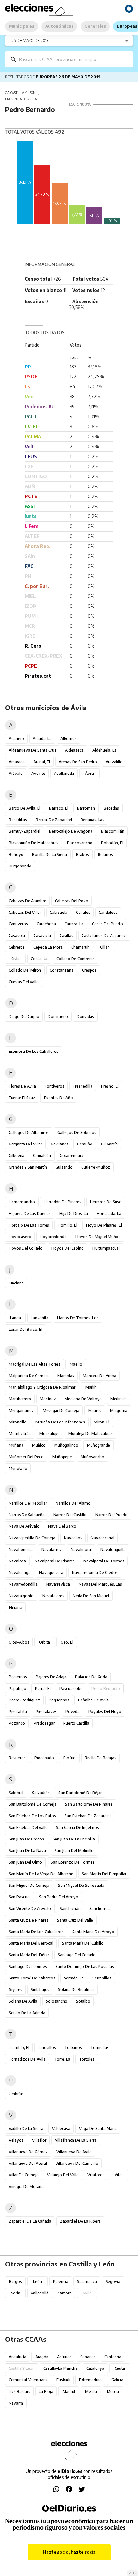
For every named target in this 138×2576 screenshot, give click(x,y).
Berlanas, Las (92, 820)
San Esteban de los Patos (32, 1816)
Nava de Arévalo (24, 1526)
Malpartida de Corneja (29, 1376)
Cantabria (113, 2357)
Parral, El (43, 1688)
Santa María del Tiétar (29, 1955)
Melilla (91, 2391)
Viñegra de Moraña (26, 2187)
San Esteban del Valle (28, 1827)
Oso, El (67, 1642)
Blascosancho (80, 843)
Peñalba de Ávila (93, 1700)
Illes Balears (19, 2391)
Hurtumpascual (106, 1248)
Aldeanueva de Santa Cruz (33, 750)
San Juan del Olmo (25, 1862)
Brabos (82, 854)
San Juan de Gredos (26, 1839)
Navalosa (17, 1561)
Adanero (16, 739)
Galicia (117, 2380)
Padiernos (18, 1677)
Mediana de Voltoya (83, 1399)
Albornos (69, 739)
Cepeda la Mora (48, 947)
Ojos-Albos (19, 1642)
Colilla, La (39, 959)
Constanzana (62, 970)
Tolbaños (73, 2048)
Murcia (113, 2391)
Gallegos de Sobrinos (77, 1132)
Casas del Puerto (108, 924)
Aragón (42, 2357)
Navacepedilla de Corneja (32, 1538)
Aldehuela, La (104, 750)
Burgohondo (20, 866)
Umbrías (16, 2094)
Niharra (16, 1607)
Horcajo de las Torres (29, 1225)
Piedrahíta (18, 1712)
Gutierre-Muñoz (96, 1167)
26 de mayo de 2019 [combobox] (30, 40)
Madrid (69, 2391)
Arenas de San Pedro (78, 762)
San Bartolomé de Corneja (33, 1804)
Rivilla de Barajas (100, 1758)
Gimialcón (42, 1156)
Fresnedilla (83, 1086)
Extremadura (90, 2380)
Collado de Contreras (76, 959)
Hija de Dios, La (74, 1214)
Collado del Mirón (25, 970)
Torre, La (62, 2059)
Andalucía (17, 2357)
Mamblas (66, 1376)
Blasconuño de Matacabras (34, 843)
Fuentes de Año (58, 1098)
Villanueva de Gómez (28, 2152)
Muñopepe (62, 1457)
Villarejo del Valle (63, 2175)
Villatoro (95, 2175)
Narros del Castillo (70, 1515)
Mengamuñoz (21, 1410)
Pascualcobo (71, 1688)
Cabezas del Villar (25, 912)
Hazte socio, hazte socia (69, 2552)
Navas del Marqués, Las (100, 1584)
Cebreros (17, 947)
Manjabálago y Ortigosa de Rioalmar (42, 1387)
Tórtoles (87, 2059)
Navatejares (53, 1596)
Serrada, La (74, 1978)
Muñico (39, 1445)
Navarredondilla (23, 1584)
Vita (118, 2175)
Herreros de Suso (106, 1202)
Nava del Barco (62, 1526)
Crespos (89, 970)
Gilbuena (17, 1156)
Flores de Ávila (22, 1086)
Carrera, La (74, 924)
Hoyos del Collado (26, 1248)
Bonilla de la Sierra (50, 854)
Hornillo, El (68, 1225)
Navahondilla (21, 1549)
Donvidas (85, 1017)
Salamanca (87, 2281)
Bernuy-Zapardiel (25, 831)
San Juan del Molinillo (74, 1851)
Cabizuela (59, 912)
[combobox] (74, 59)
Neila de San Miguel (91, 1596)
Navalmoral (81, 1549)
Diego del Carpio (24, 1017)
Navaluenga (20, 1573)
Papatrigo (17, 1688)
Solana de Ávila (23, 2001)
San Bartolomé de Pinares (89, 1804)
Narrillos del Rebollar (28, 1503)
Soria (16, 2293)
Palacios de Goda (91, 1677)
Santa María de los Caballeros (36, 1932)
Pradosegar (44, 1723)
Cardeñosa (46, 924)
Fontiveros (54, 1086)
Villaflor (39, 2140)
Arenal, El (42, 762)
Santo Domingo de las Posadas (85, 1966)
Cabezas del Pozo (72, 901)
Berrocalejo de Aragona (71, 831)
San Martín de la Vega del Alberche (41, 1874)
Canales (83, 912)
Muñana (16, 1445)
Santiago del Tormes (28, 1966)
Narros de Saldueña (27, 1515)
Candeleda (108, 912)
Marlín (91, 1387)
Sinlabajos (40, 1990)
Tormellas (100, 2048)
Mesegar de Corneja (61, 1410)
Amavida (17, 762)
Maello (76, 1364)
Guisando (64, 1167)
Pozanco (17, 1723)
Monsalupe (50, 1434)
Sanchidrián (70, 1909)
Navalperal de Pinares (55, 1561)
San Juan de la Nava (27, 1851)
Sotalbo (83, 2001)
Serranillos (102, 1978)
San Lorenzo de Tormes (73, 1862)
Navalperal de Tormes (104, 1561)
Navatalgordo (21, 1596)
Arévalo (16, 773)
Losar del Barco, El (26, 1329)
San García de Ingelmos (78, 1827)
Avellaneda (64, 773)
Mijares (95, 1410)
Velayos (16, 2140)
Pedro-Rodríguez (24, 1700)
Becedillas (18, 820)
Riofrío (69, 1758)
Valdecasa (61, 2129)
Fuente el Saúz (22, 1098)
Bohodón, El (112, 843)
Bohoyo (16, 854)
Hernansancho (22, 1202)
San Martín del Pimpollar (104, 1874)
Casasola (17, 936)
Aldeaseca (74, 750)
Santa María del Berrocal (31, 1943)
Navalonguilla (113, 1549)
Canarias (88, 2357)
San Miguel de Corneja (29, 1885)
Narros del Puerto (112, 1515)
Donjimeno (58, 1017)
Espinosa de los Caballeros (34, 1051)
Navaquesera (51, 1573)
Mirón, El (102, 1422)
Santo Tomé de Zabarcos (32, 1978)
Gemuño (85, 1144)
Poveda (73, 1712)
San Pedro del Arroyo (59, 1897)
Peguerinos (59, 1700)
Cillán (105, 947)
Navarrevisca (58, 1584)
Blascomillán (113, 831)
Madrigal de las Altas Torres (34, 1364)
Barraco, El (59, 808)
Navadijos (73, 1538)
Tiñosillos (47, 2048)
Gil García (109, 1144)
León (38, 2281)
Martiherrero (20, 1399)
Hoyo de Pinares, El (104, 1225)
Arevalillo (114, 762)
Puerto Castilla (76, 1723)
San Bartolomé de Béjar (80, 1793)
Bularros (105, 854)
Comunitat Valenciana (28, 2380)
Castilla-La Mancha (60, 2368)
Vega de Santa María (98, 2129)
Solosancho (57, 2001)
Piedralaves (46, 1712)
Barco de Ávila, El (25, 808)
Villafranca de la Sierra (76, 2140)
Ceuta (120, 2368)
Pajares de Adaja (51, 1677)
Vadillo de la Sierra (26, 2129)
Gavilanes (60, 1144)
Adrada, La (42, 739)
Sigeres (16, 1990)
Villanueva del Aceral (28, 2163)
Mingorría (119, 1410)
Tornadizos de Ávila (27, 2059)
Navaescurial (103, 1538)
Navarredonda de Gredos (95, 1573)
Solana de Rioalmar (76, 1990)
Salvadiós (41, 1793)
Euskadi (63, 2380)
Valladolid (40, 2293)
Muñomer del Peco (26, 1457)
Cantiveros (18, 924)
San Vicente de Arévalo (30, 1909)
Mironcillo (18, 1422)
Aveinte (38, 773)
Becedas (111, 808)
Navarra (16, 2403)
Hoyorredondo (53, 1237)
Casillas (66, 936)
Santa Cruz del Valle (75, 1920)
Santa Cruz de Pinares (29, 1920)
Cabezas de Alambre (27, 901)
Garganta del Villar (25, 1144)
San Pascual (20, 1897)
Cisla (15, 959)
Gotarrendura (72, 1156)
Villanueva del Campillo (77, 2163)
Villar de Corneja (24, 2175)
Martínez (48, 1399)
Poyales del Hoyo (105, 1712)
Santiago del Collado (77, 1955)
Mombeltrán (20, 1434)
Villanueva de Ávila (74, 2152)
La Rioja (46, 2391)
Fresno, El (110, 1086)
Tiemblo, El (19, 2048)
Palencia (61, 2281)
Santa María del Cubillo (83, 1943)
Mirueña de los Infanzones (60, 1422)
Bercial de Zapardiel (54, 820)
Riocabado (44, 1758)
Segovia (113, 2281)
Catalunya (95, 2368)
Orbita (45, 1642)
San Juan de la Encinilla (74, 1839)
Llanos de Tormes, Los (78, 1318)
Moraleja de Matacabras (91, 1434)
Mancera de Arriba (99, 1376)
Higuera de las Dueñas (30, 1214)
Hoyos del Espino (68, 1248)
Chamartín (80, 947)
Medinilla (119, 1399)
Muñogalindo (66, 1445)
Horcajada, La (109, 1214)
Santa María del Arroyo (93, 1932)
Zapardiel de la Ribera (80, 2221)
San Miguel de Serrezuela (81, 1885)
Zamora (64, 2293)
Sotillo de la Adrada (27, 2013)
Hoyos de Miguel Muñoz (98, 1237)
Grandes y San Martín (28, 1167)
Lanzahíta (40, 1318)
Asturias (64, 2357)
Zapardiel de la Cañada (30, 2221)
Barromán (86, 808)
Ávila (90, 773)
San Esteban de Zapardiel (88, 1816)
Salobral (16, 1793)
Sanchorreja (100, 1909)
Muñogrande (99, 1445)
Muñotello (18, 1468)
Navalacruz (52, 1549)
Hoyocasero (20, 1237)
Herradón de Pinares (62, 1202)
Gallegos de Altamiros (29, 1132)
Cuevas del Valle (24, 982)
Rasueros (17, 1758)
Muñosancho (92, 1457)
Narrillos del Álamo (73, 1503)
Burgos (15, 2281)
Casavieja (42, 936)
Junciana (16, 1283)
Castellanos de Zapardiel (104, 936)
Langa (15, 1318)
